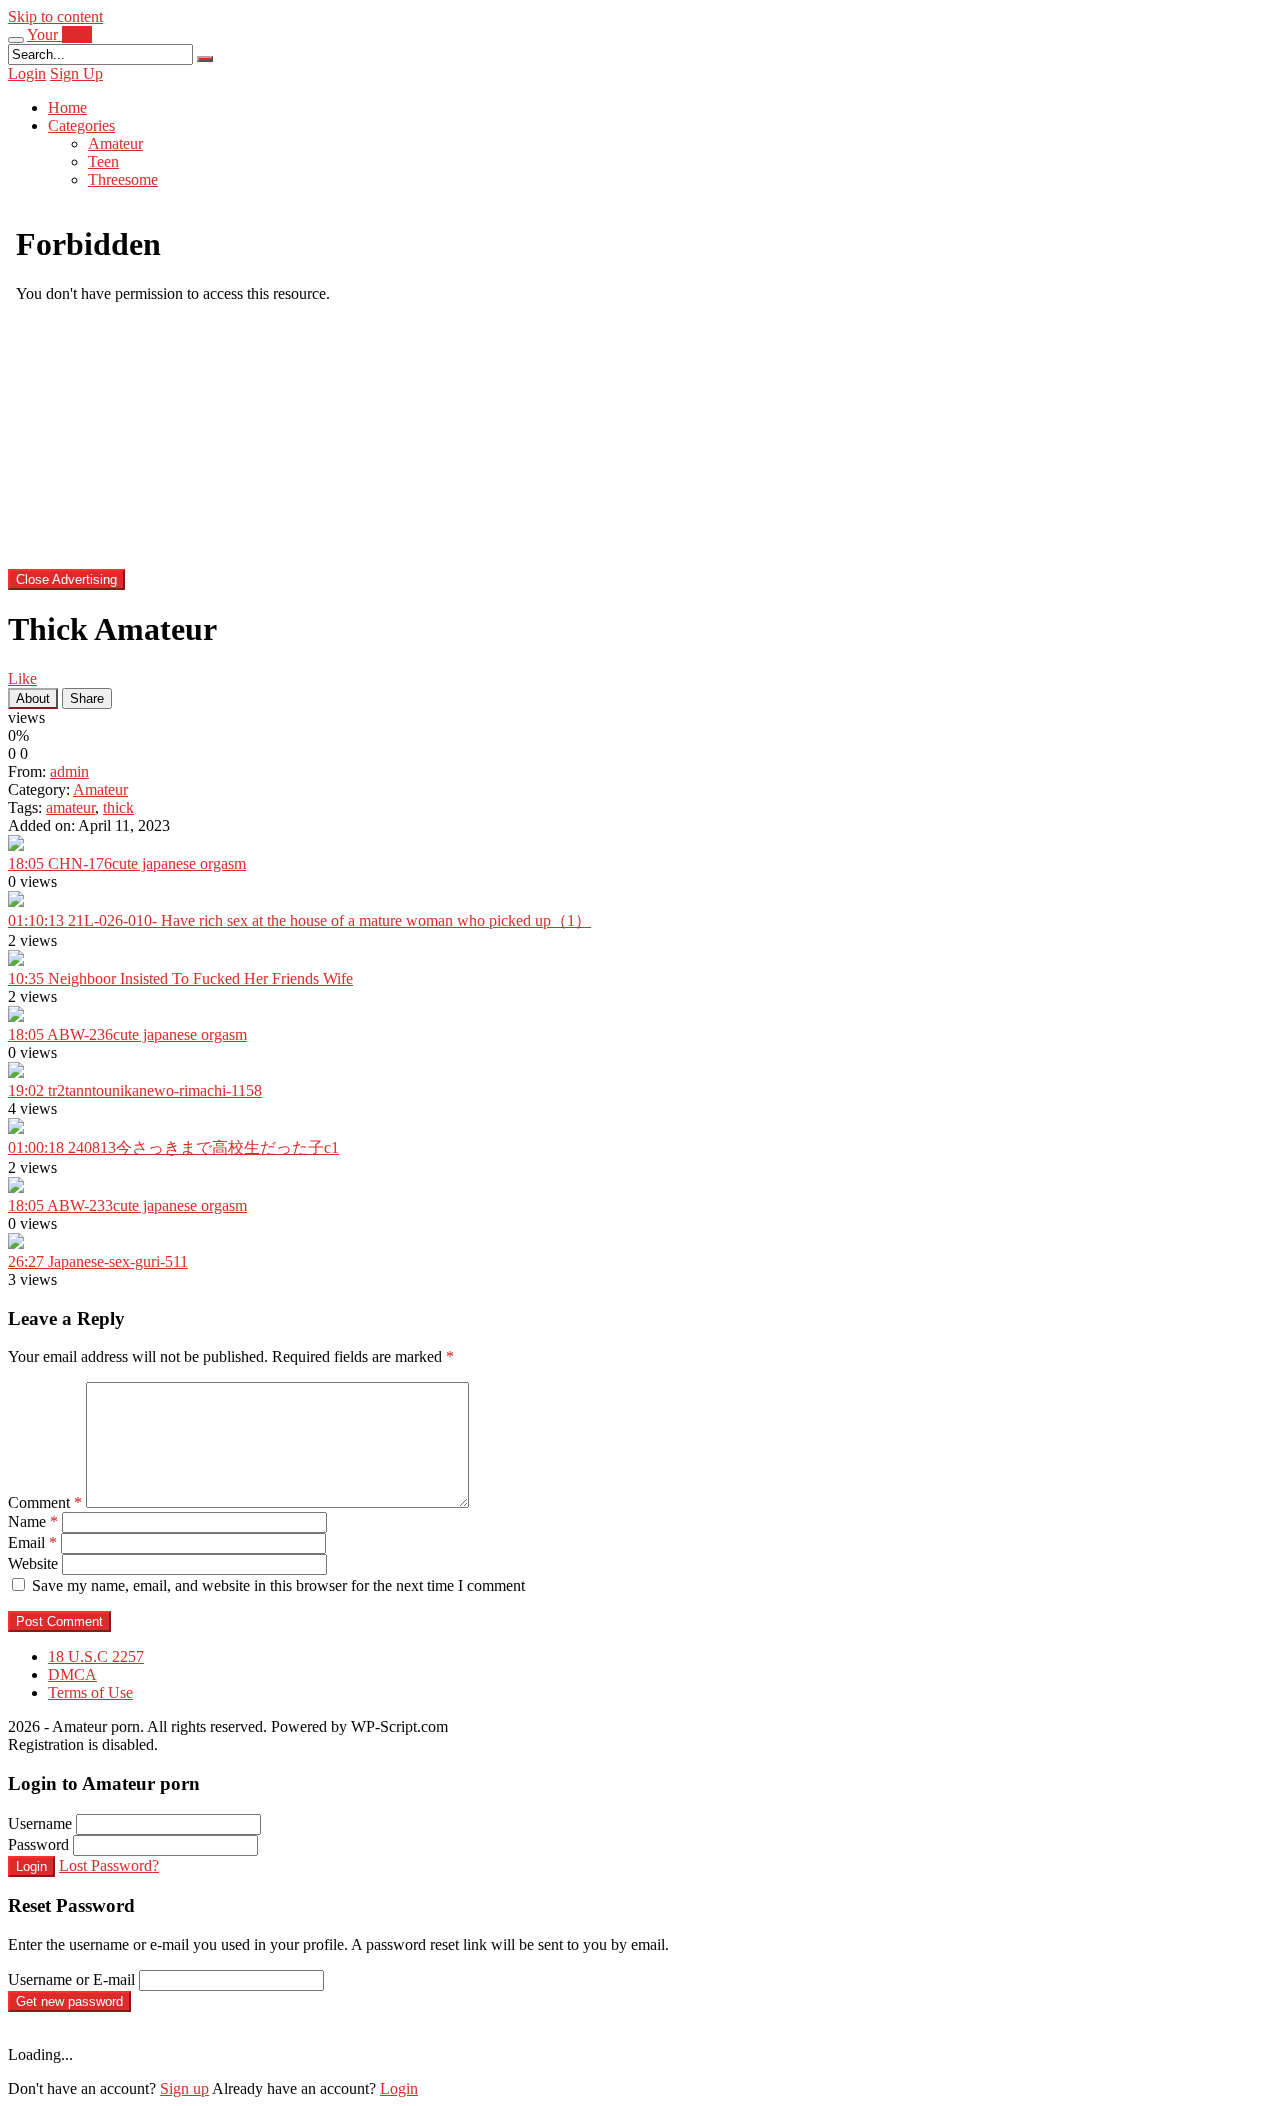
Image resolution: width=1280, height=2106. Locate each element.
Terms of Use (90, 1692)
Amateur (115, 143)
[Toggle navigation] (16, 40)
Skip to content (55, 16)
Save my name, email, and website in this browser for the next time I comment (278, 1585)
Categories (81, 125)
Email (32, 1542)
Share (87, 698)
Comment (45, 1502)
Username (40, 1823)
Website (33, 1563)
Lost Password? (109, 1865)
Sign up (184, 2088)
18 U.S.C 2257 (96, 1656)
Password (38, 1844)
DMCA (72, 1674)
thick (118, 807)
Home (67, 107)
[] (205, 59)
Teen (103, 161)
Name (33, 1521)
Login (27, 73)
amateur (70, 807)
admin (69, 771)
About (33, 698)
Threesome (123, 179)
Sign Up (76, 73)
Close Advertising (66, 579)
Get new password (69, 2001)
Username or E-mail (71, 1979)
